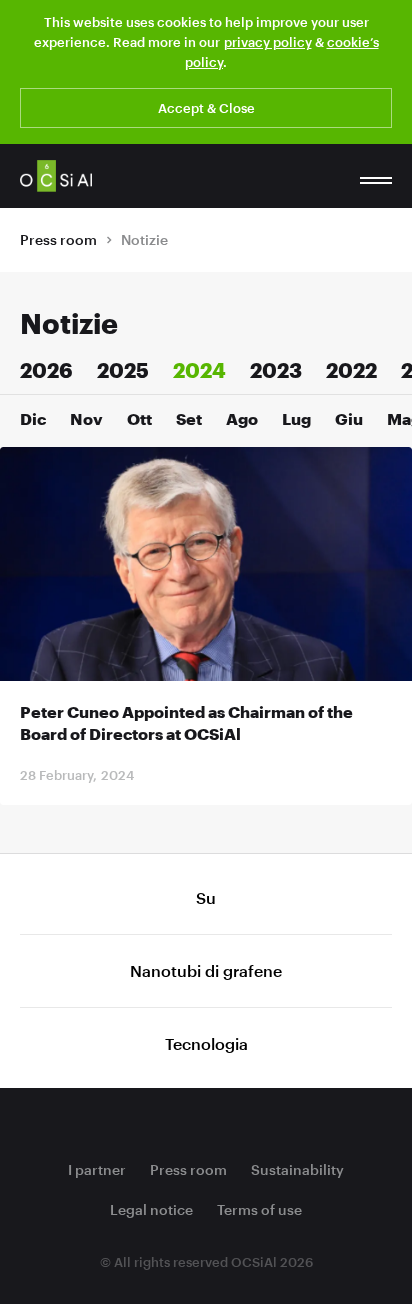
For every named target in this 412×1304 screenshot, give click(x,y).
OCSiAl (56, 176)
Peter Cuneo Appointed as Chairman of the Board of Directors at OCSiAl (186, 722)
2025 (123, 370)
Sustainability (297, 1169)
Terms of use (259, 1209)
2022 (351, 370)
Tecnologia (206, 1043)
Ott (139, 418)
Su (206, 897)
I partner (97, 1169)
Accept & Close (206, 108)
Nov (86, 418)
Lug (296, 418)
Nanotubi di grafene (206, 970)
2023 (276, 370)
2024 (199, 370)
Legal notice (151, 1209)
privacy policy (268, 42)
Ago (242, 418)
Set (189, 418)
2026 (46, 370)
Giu (349, 418)
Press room (58, 239)
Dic (33, 418)
